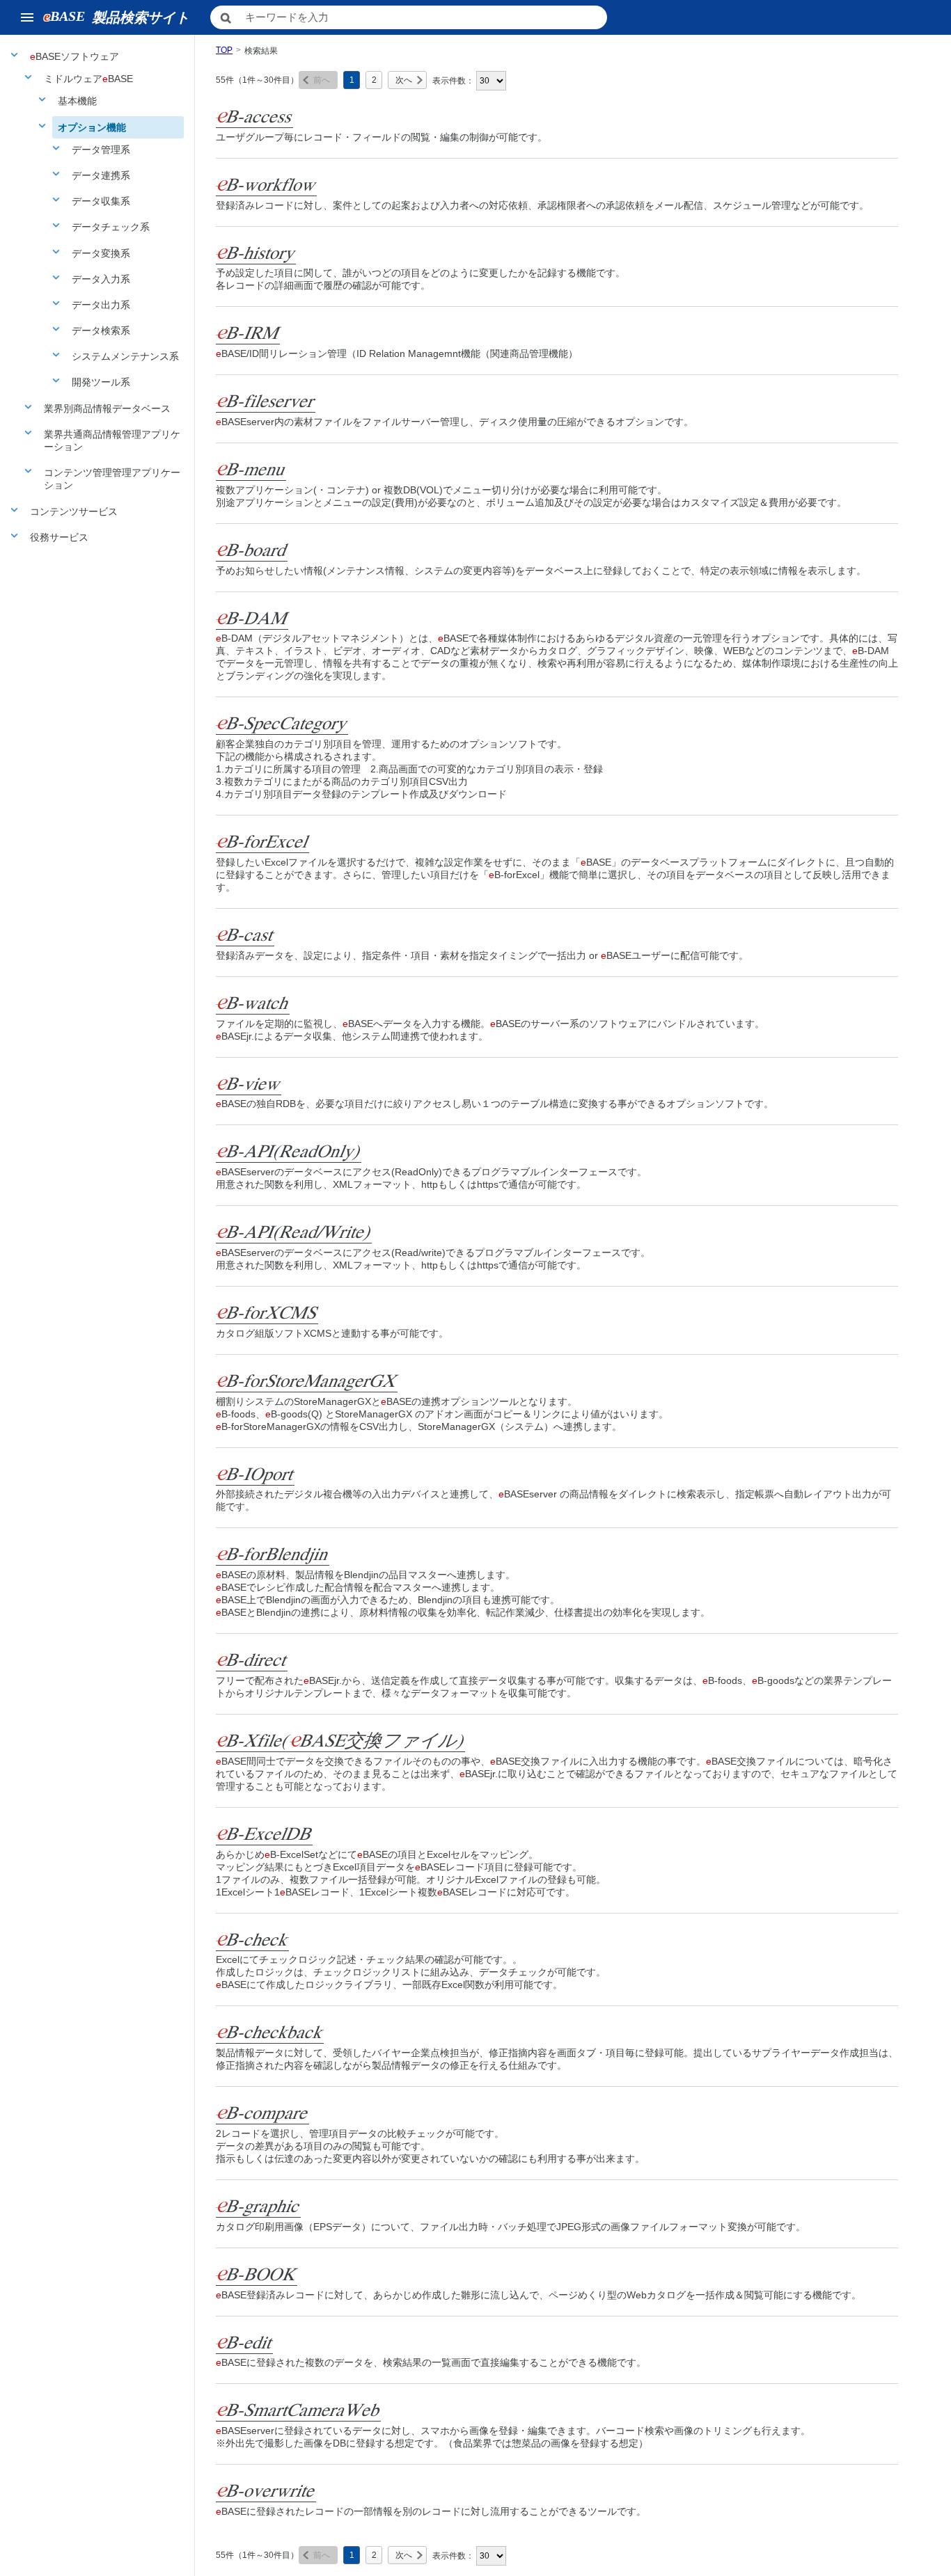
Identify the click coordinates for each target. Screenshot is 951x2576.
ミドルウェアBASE (88, 79)
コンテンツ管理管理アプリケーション (112, 479)
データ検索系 (101, 331)
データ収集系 (101, 201)
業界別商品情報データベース (107, 408)
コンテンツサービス (74, 511)
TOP (224, 50)
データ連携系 (101, 175)
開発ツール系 (101, 382)
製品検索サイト (117, 17)
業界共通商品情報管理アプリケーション (112, 440)
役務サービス (59, 537)
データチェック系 (111, 227)
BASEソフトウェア (74, 56)
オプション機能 (92, 127)
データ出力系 (101, 305)
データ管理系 (101, 150)
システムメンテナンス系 (125, 356)
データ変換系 (101, 253)
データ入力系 (101, 279)
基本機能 (77, 101)
